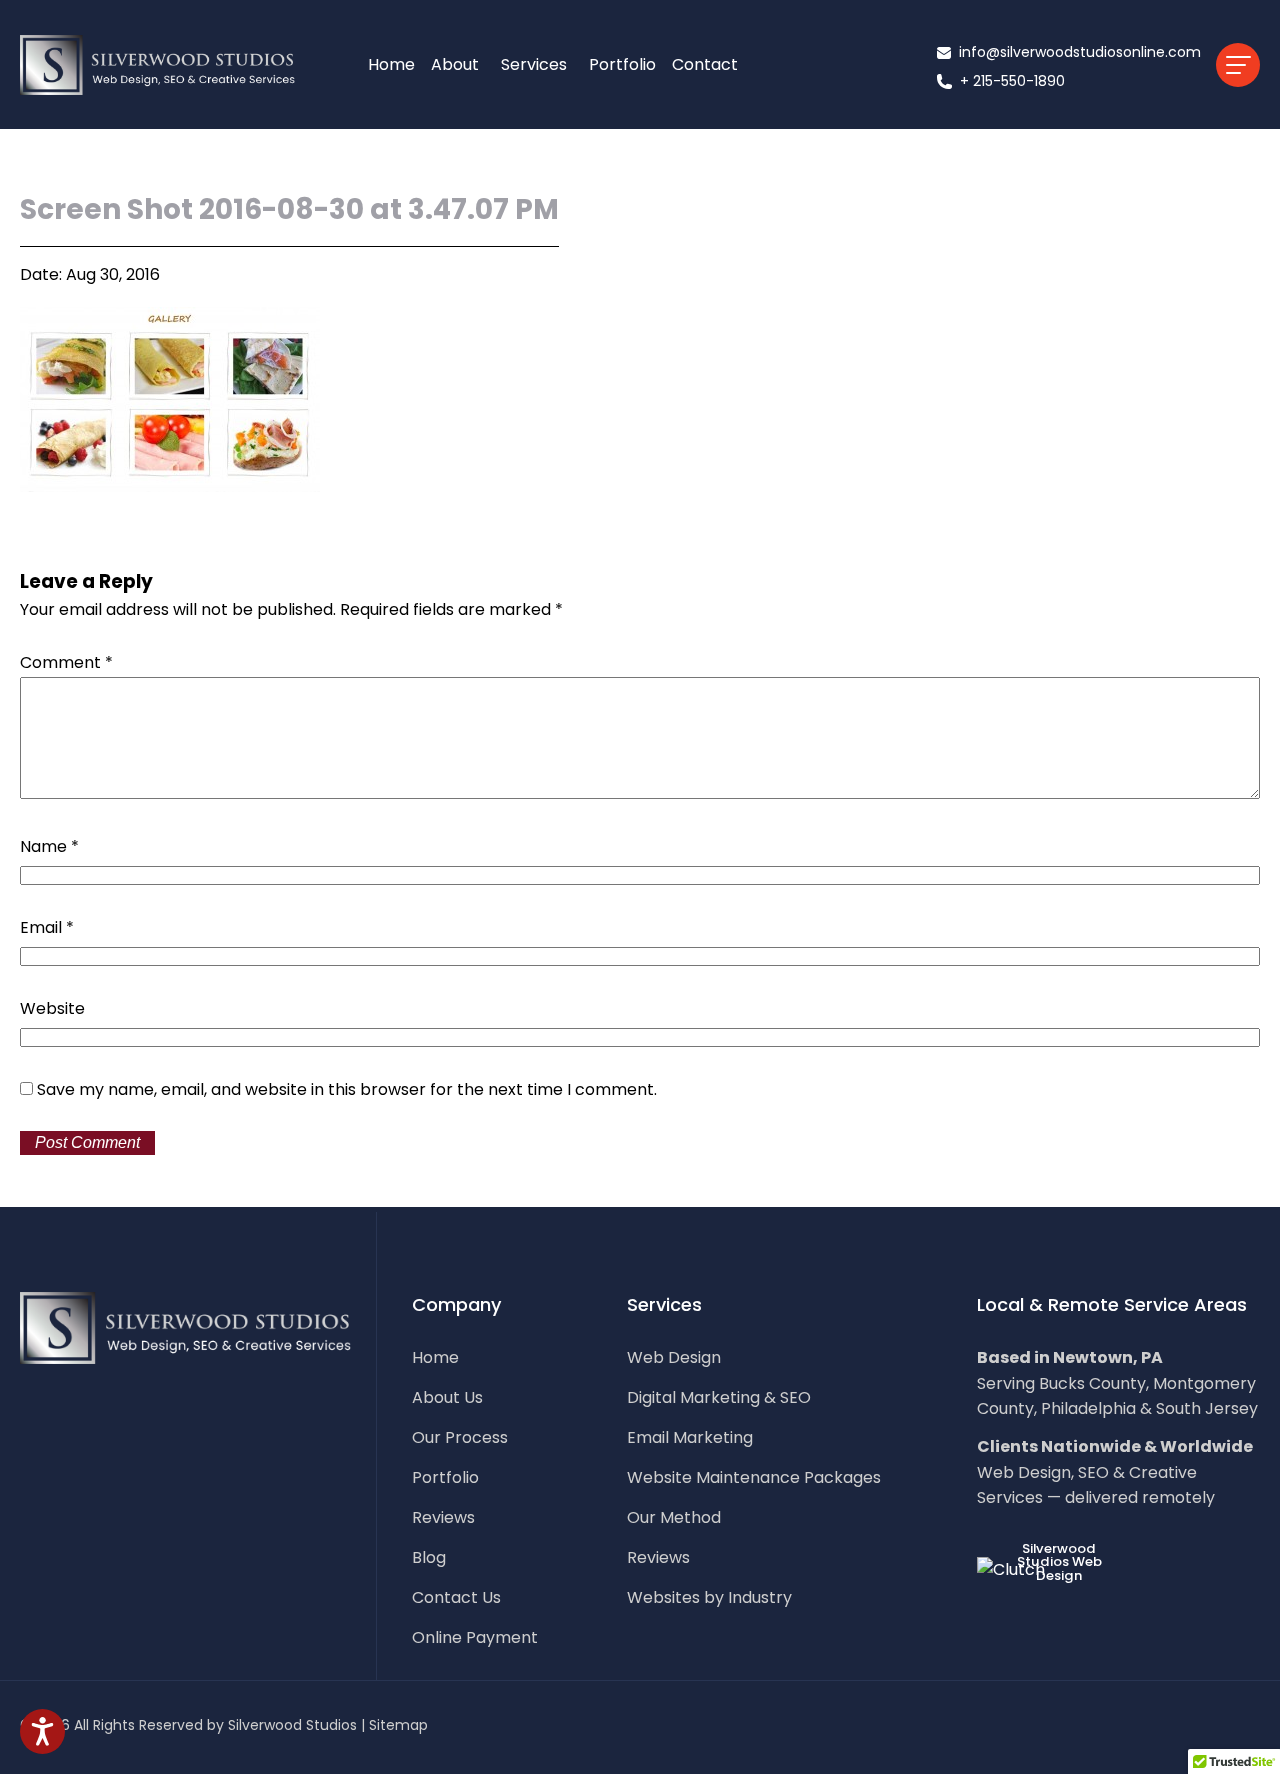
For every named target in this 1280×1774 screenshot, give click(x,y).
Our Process (460, 1438)
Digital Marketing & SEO (719, 1398)
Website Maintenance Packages (754, 1478)
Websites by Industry (709, 1598)
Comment (66, 662)
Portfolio (622, 64)
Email (47, 927)
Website (52, 1008)
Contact (705, 64)
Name (49, 846)
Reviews (443, 1518)
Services (534, 64)
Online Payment (475, 1638)
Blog (429, 1558)
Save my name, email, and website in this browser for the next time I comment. (347, 1089)
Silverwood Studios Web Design (1059, 1561)
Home (391, 64)
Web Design (674, 1358)
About (455, 64)
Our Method (674, 1518)
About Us (447, 1398)
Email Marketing (690, 1438)
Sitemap (398, 1725)
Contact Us (456, 1598)
